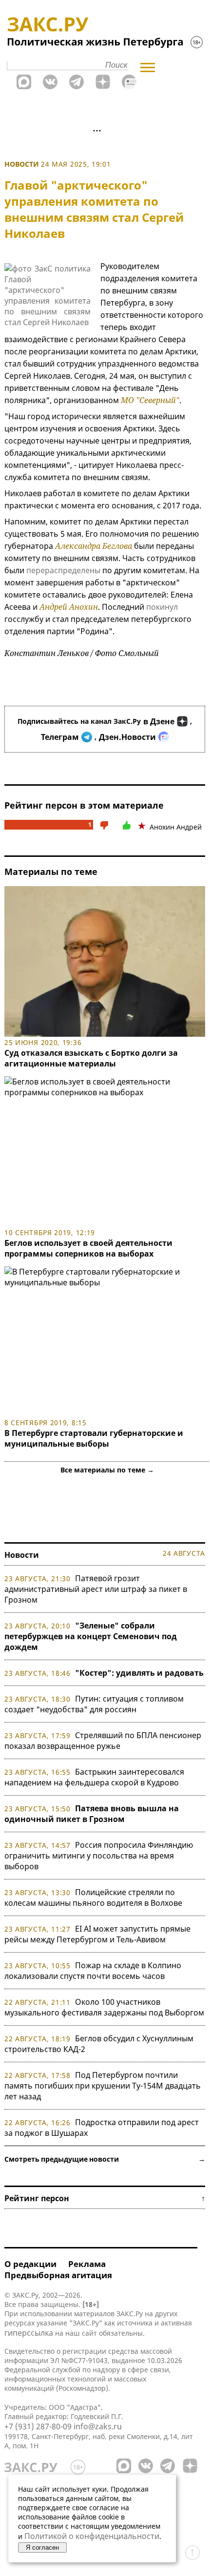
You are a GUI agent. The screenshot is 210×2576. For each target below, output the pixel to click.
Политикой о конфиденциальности (92, 2536)
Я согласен (42, 2547)
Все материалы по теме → (107, 1470)
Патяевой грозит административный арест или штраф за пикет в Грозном (96, 1589)
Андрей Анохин (69, 607)
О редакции (30, 2264)
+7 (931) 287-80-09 (38, 2426)
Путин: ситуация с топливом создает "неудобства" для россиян (94, 1704)
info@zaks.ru (98, 2426)
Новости (22, 164)
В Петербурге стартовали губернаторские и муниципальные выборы (94, 1438)
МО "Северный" (150, 400)
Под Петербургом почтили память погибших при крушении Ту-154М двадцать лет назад (103, 2086)
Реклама (87, 2264)
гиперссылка (29, 2333)
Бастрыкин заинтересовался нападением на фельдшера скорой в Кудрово (94, 1777)
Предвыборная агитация (58, 2275)
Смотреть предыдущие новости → (105, 2159)
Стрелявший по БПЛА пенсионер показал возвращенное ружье (103, 1741)
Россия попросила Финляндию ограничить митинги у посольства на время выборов (99, 1856)
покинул (162, 607)
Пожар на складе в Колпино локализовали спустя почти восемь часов (93, 1971)
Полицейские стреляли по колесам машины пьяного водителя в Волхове (93, 1898)
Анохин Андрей (176, 827)
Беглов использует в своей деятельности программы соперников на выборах (88, 1248)
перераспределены (63, 570)
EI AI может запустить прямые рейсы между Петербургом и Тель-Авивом (97, 1934)
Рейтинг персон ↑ (105, 2198)
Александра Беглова (94, 546)
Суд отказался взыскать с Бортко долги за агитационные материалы (91, 1058)
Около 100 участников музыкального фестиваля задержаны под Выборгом (104, 2007)
